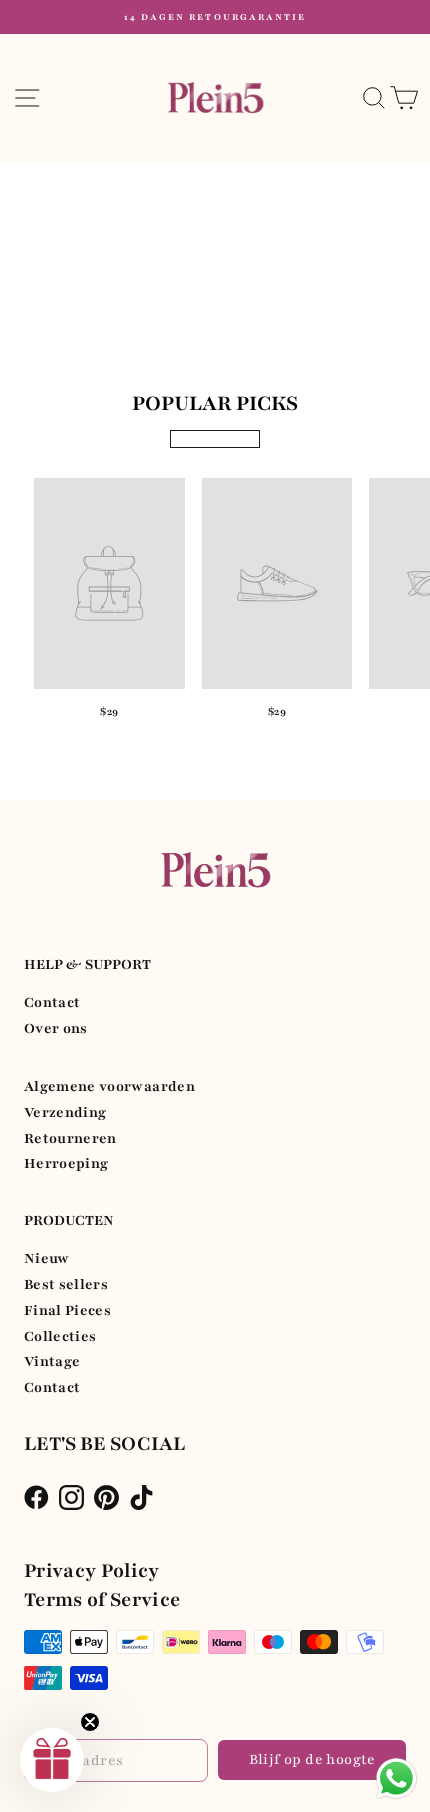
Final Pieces (67, 1310)
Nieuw (47, 1258)
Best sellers (66, 1284)
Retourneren (70, 1138)
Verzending (65, 1112)
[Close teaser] (90, 1722)
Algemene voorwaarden (109, 1086)
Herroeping (66, 1163)
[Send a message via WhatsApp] (396, 1778)
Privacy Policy (92, 1571)
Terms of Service (102, 1600)
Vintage (52, 1361)
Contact (52, 1002)
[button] (52, 1760)
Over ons (56, 1028)
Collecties (60, 1336)
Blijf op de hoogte (312, 1759)
